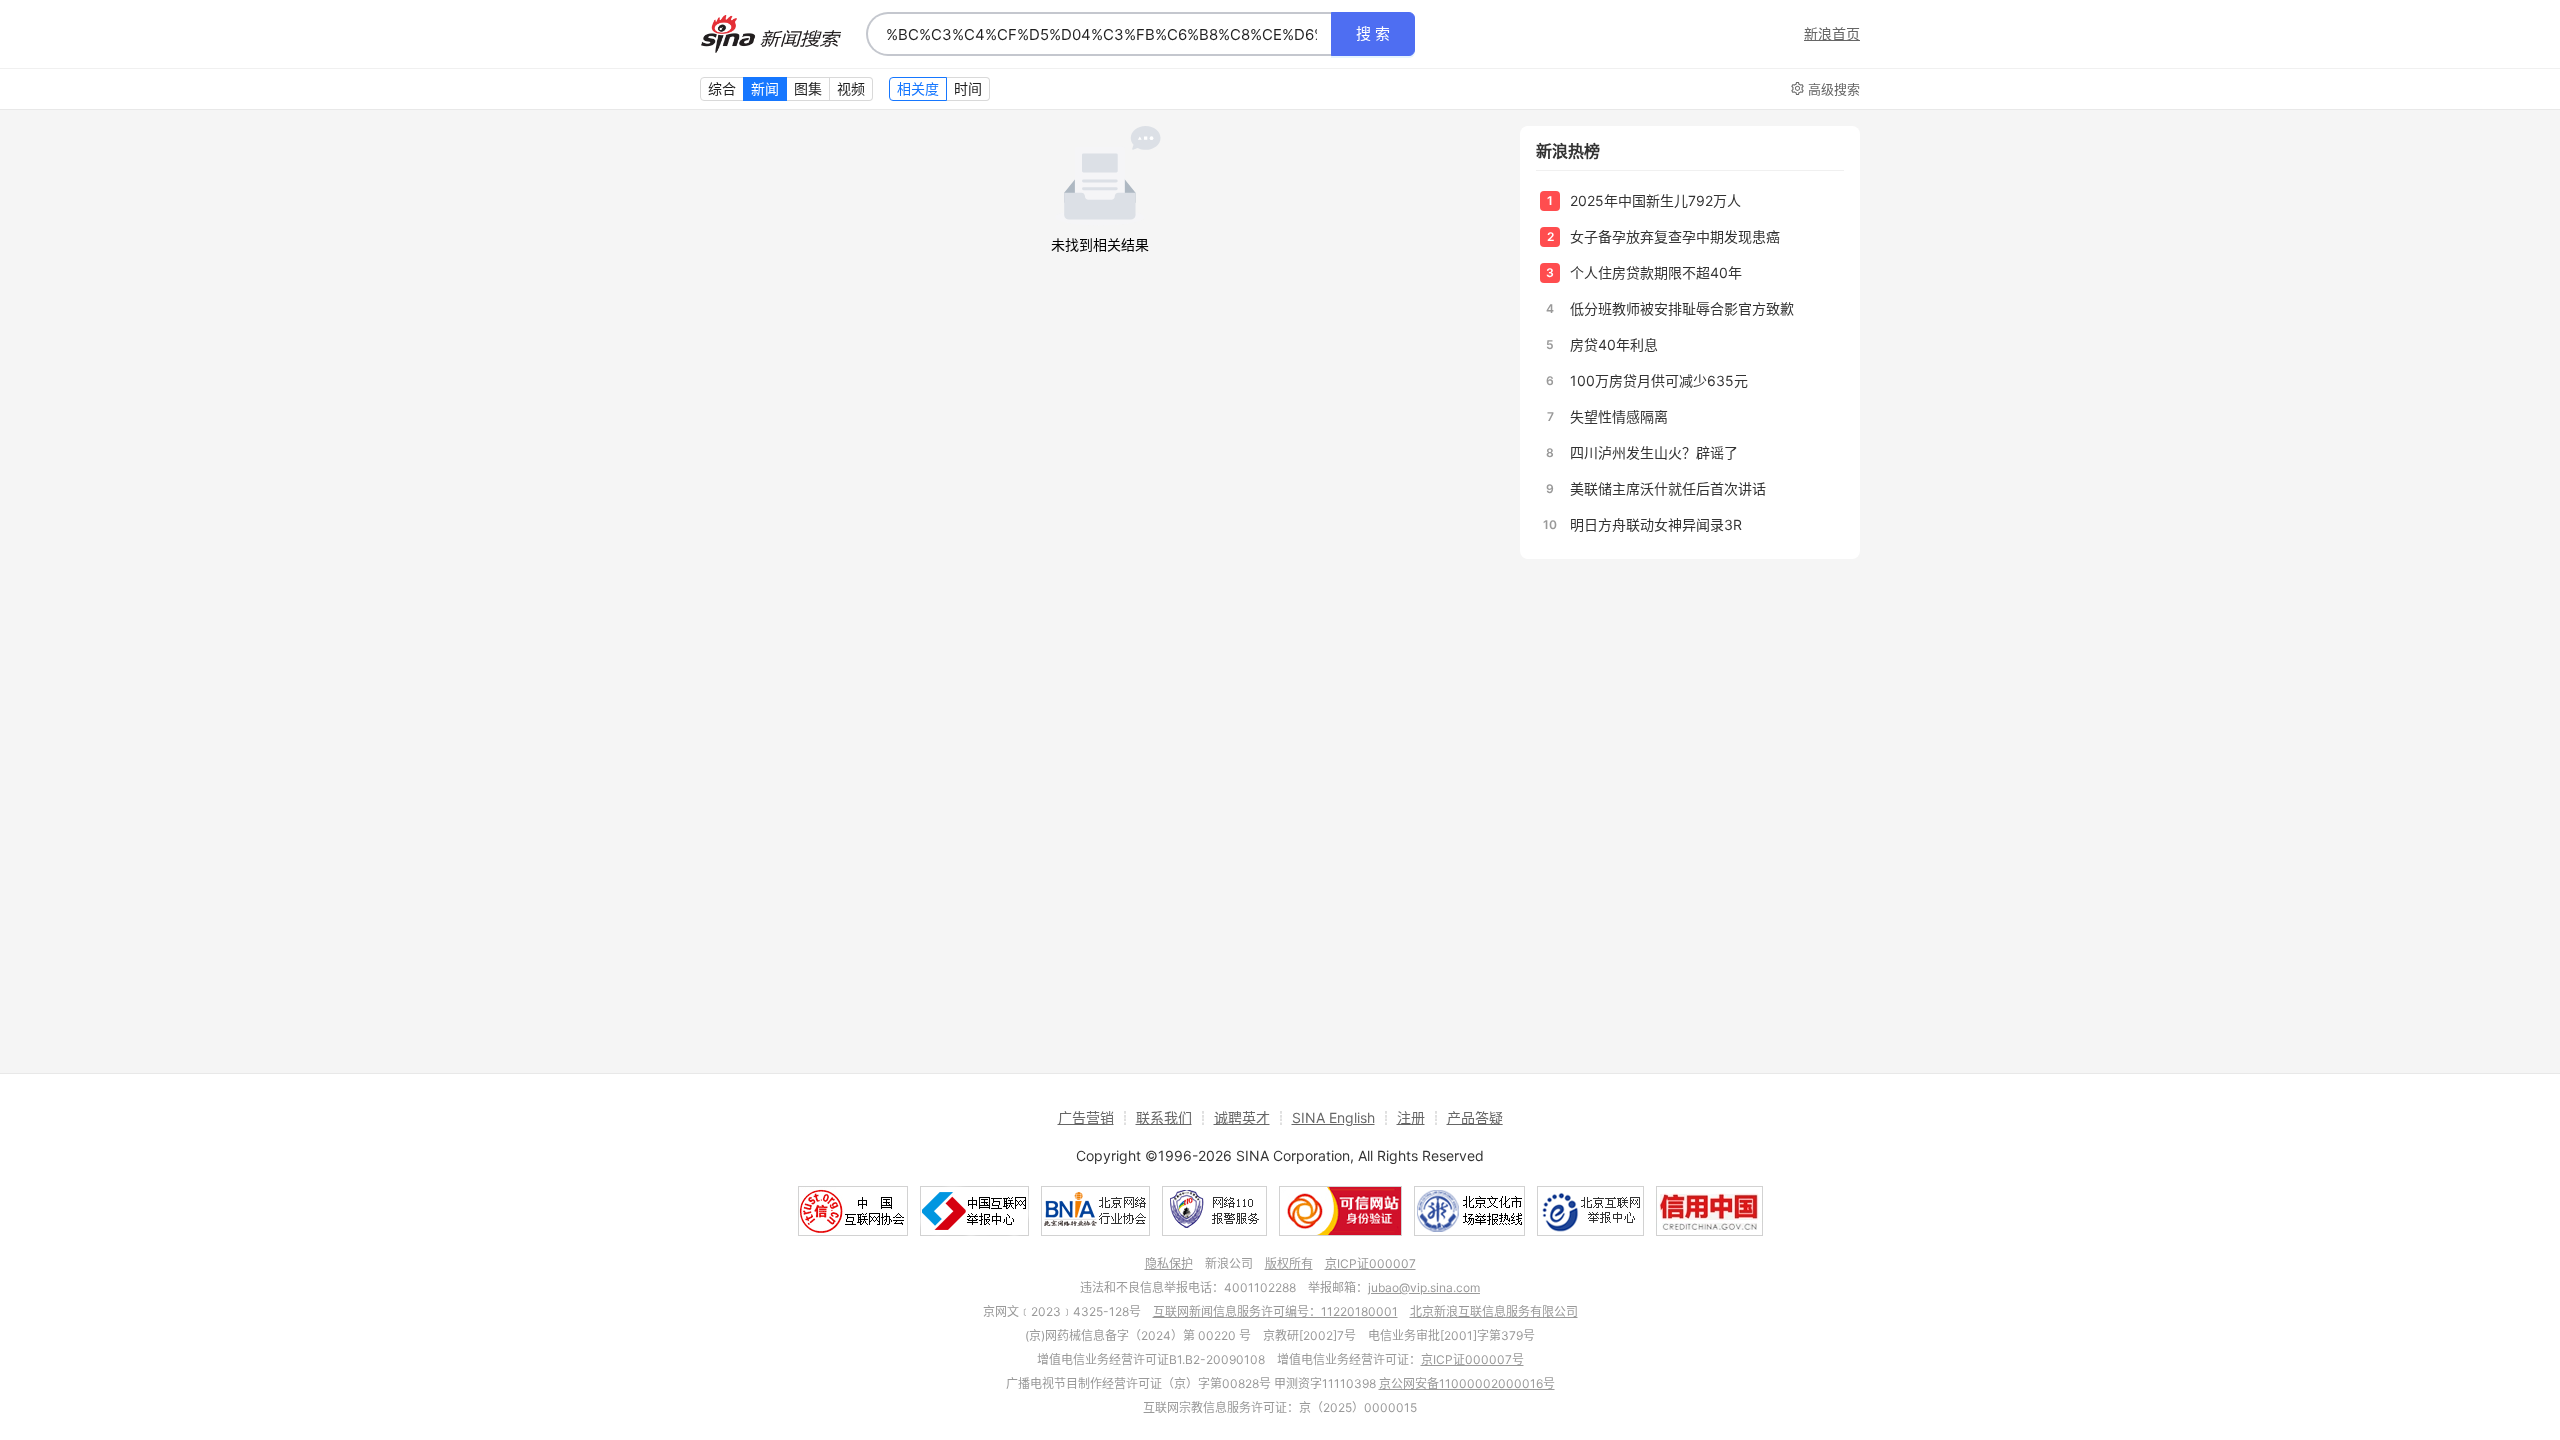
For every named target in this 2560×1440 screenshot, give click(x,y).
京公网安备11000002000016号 (1467, 1383)
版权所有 (1289, 1263)
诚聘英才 (1242, 1117)
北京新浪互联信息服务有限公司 (1494, 1311)
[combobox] (1099, 34)
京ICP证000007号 (1472, 1359)
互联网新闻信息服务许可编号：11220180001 (1275, 1311)
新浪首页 (1832, 34)
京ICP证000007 (1370, 1263)
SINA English (1333, 1117)
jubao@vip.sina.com (1424, 1287)
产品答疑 (1475, 1117)
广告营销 (1086, 1117)
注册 (1411, 1117)
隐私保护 (1169, 1263)
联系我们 (1164, 1117)
